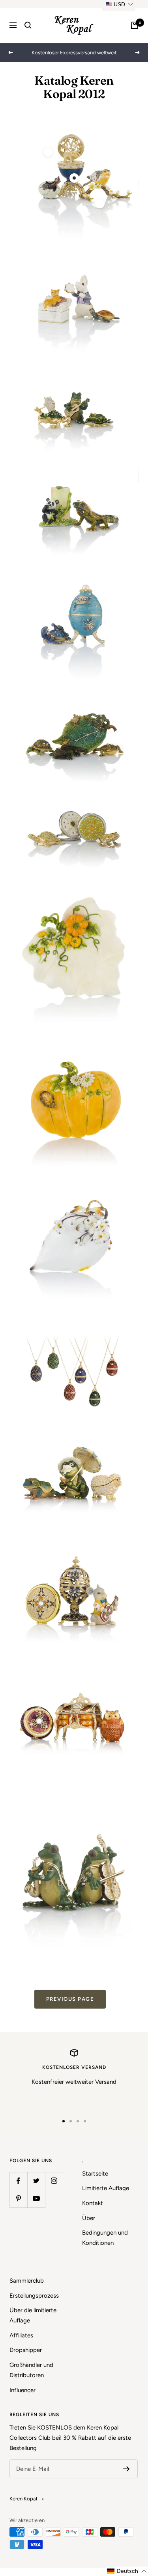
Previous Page (70, 1999)
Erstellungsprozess (34, 2296)
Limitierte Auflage (106, 2188)
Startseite (95, 2174)
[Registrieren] (126, 2469)
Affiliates (21, 2335)
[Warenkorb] (135, 25)
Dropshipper (26, 2350)
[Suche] (28, 25)
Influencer (22, 2390)
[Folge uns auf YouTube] (36, 2199)
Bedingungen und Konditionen (105, 2238)
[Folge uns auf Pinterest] (18, 2199)
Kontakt (93, 2203)
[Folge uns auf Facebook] (18, 2181)
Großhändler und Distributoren (31, 2370)
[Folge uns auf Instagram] (54, 2181)
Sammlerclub (27, 2281)
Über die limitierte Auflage (33, 2315)
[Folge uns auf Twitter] (36, 2181)
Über (89, 2218)
